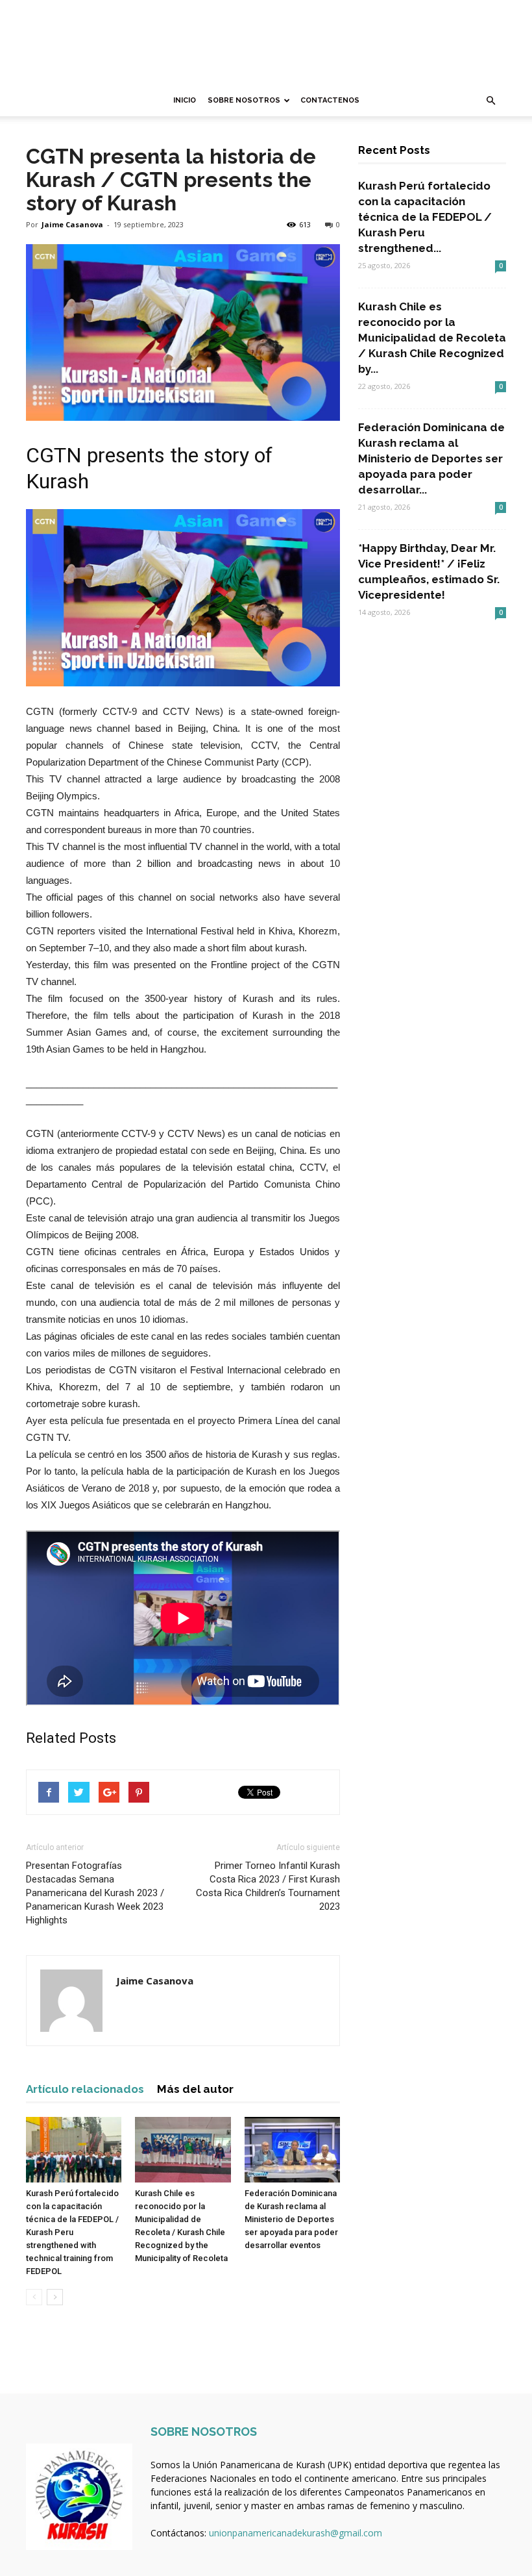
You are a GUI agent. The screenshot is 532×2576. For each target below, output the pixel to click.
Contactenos (330, 100)
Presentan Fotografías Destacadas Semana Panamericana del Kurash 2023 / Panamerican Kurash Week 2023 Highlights (95, 1893)
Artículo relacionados (85, 2089)
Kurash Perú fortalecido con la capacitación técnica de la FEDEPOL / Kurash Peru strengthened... (425, 217)
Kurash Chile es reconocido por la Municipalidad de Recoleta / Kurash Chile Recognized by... (432, 338)
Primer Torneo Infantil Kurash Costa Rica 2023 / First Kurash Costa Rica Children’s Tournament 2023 (268, 1886)
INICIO (185, 100)
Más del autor (195, 2089)
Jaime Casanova (72, 224)
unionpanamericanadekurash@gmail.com (296, 2533)
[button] (490, 101)
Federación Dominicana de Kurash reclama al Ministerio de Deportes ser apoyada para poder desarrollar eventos (291, 2219)
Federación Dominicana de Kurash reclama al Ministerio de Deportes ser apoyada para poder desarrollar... (431, 458)
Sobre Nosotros (244, 100)
